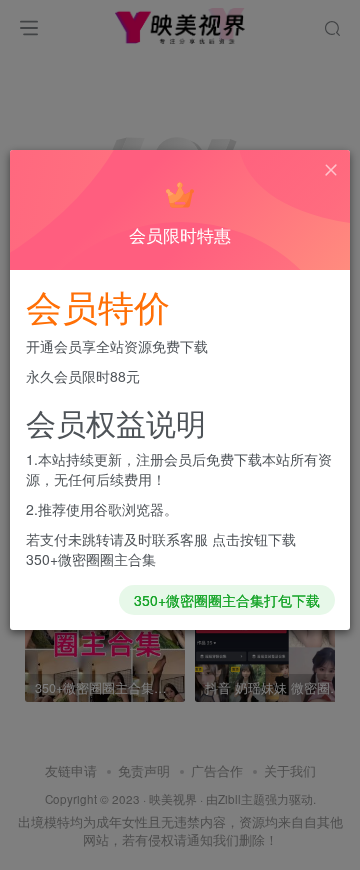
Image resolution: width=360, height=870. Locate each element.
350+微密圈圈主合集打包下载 (227, 600)
